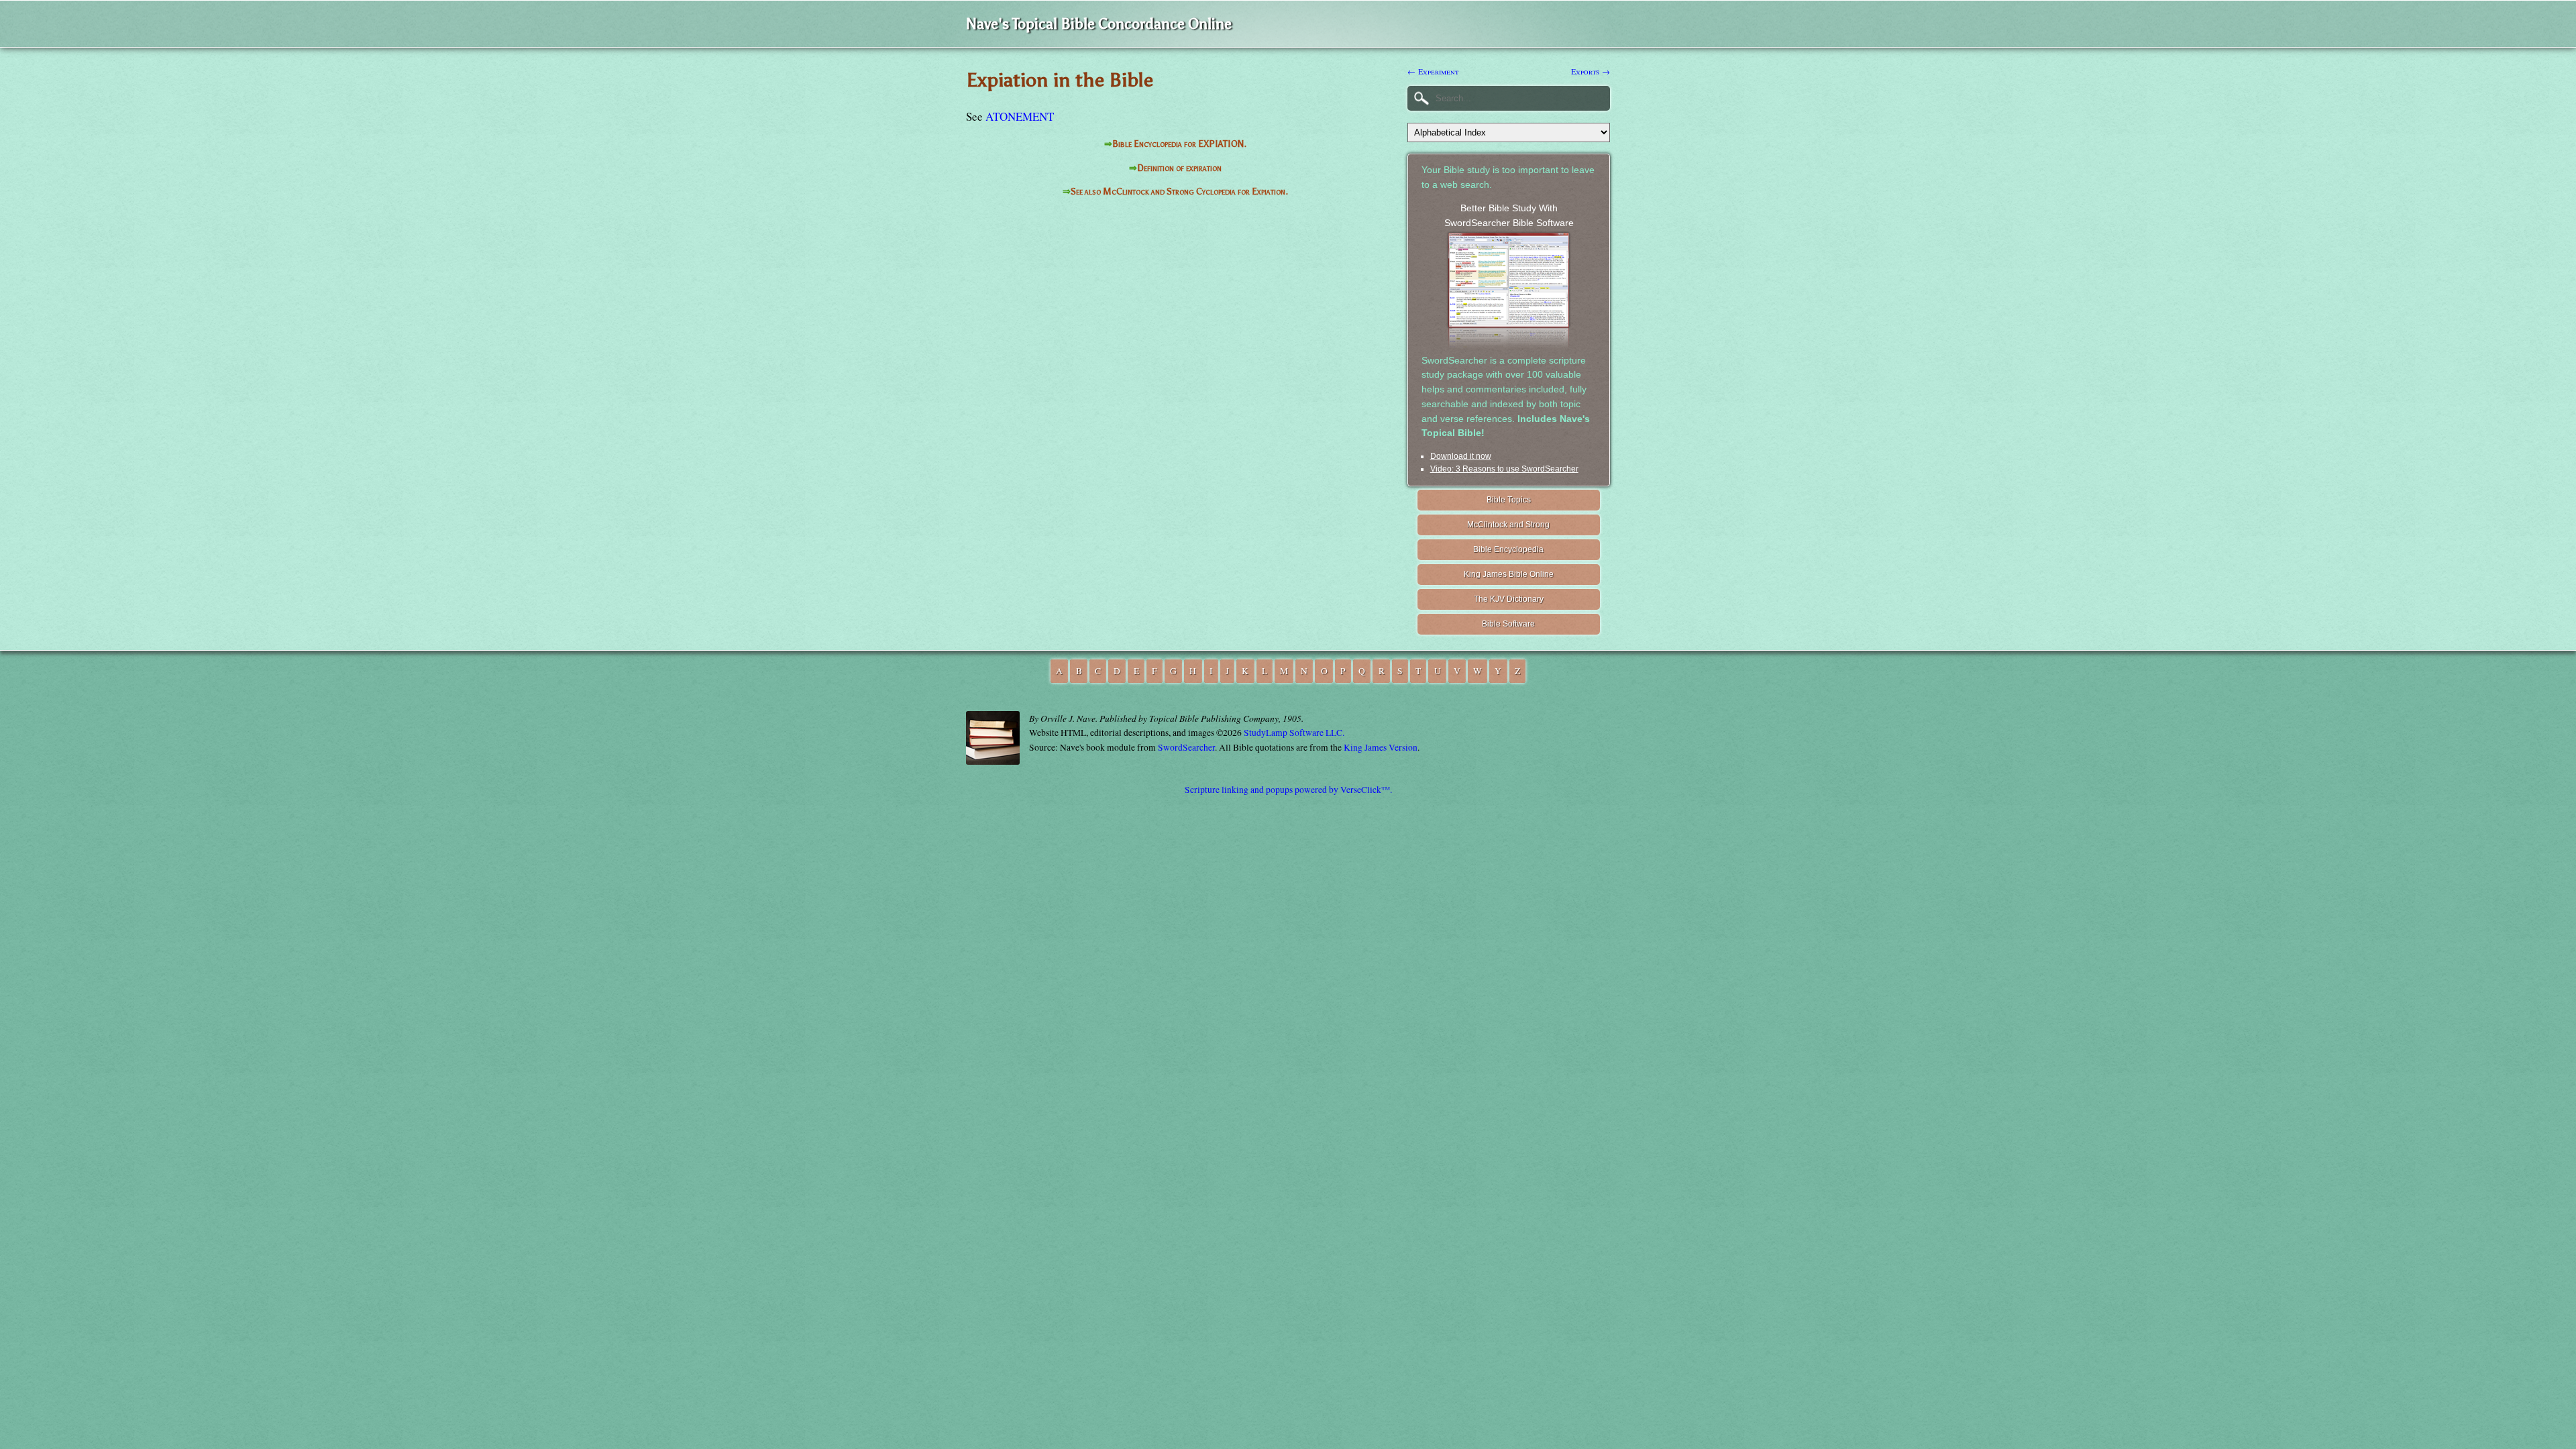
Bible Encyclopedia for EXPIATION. (1179, 144)
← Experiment (1433, 71)
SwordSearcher (1186, 747)
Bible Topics (1509, 500)
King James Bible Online (1509, 574)
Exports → (1591, 71)
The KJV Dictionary (1509, 599)
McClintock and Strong (1508, 525)
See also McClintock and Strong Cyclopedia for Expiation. (1179, 192)
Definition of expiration (1179, 168)
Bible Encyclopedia (1508, 549)
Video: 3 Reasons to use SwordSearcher (1504, 469)
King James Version (1381, 747)
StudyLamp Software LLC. (1294, 733)
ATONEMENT (1020, 116)
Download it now (1461, 456)
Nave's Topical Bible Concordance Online (1099, 24)
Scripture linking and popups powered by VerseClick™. (1288, 790)
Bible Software (1508, 624)
